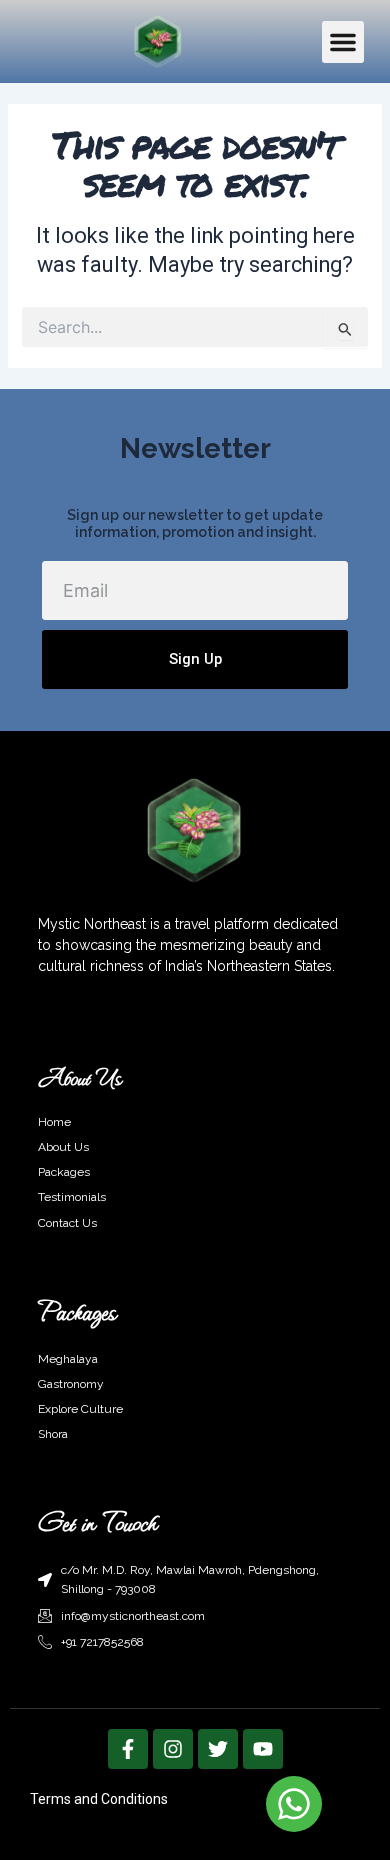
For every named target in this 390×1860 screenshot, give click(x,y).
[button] (343, 42)
